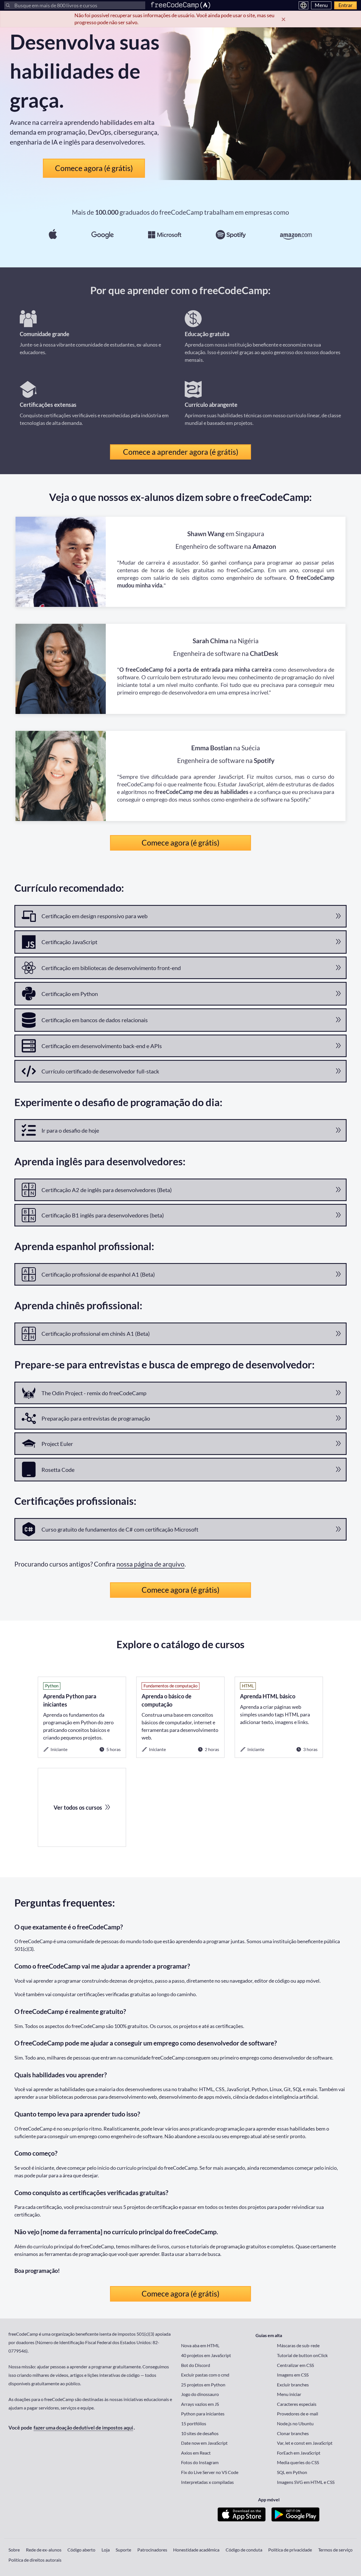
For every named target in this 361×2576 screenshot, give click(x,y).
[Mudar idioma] (303, 5)
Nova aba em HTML (200, 2345)
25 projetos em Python (203, 2385)
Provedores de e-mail (298, 2414)
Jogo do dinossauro (200, 2394)
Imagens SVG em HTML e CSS (306, 2482)
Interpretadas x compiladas (207, 2482)
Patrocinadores (152, 2550)
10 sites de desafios (200, 2433)
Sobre (14, 2550)
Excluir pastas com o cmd (205, 2375)
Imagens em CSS (293, 2375)
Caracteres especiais (297, 2404)
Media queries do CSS (298, 2462)
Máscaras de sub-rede (298, 2345)
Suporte (123, 2550)
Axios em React (196, 2453)
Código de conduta (244, 2550)
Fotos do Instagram (200, 2462)
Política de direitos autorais (35, 2560)
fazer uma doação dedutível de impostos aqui (83, 2428)
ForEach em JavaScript (299, 2453)
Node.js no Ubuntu (295, 2423)
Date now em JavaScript (204, 2443)
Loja (106, 2550)
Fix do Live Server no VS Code (210, 2472)
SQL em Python (292, 2472)
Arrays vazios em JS (200, 2404)
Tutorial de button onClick (302, 2355)
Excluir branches (293, 2385)
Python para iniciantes (203, 2414)
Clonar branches (293, 2433)
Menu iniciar (289, 2394)
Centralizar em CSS (295, 2365)
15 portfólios (194, 2423)
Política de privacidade (290, 2550)
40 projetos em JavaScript (206, 2355)
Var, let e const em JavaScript (305, 2443)
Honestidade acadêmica (196, 2550)
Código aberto (81, 2550)
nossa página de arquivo (150, 1564)
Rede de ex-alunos (44, 2550)
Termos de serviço (335, 2550)
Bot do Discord (196, 2365)
